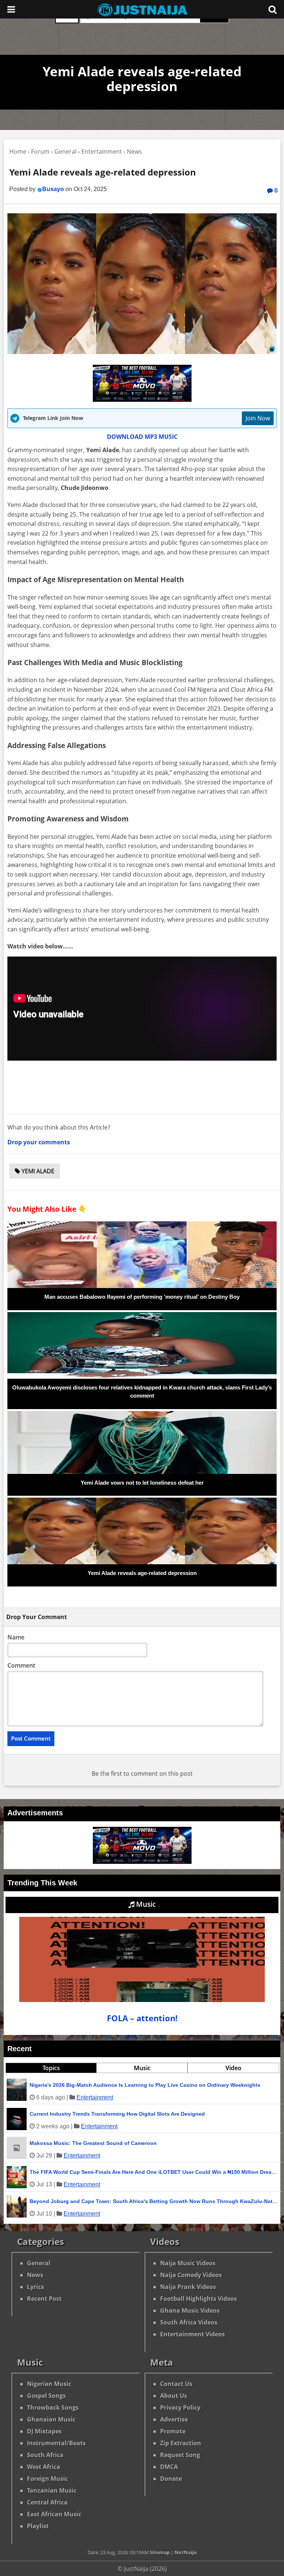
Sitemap (160, 2552)
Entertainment (95, 2097)
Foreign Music (48, 2479)
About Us (174, 2396)
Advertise (174, 2419)
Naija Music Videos (188, 2263)
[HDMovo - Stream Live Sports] (142, 400)
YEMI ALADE (37, 1171)
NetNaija (186, 2552)
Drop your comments (39, 1142)
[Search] (273, 9)
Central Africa (47, 2502)
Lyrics (35, 2287)
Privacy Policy (180, 2408)
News (35, 2275)
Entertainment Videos (192, 2334)
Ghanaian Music (51, 2419)
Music (145, 1904)
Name (16, 1637)
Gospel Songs (46, 2396)
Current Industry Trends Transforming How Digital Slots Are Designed (117, 2114)
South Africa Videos (189, 2322)
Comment (21, 1665)
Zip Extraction (181, 2443)
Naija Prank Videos (188, 2287)
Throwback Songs (53, 2408)
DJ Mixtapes (44, 2431)
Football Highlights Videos (199, 2299)
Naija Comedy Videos (191, 2275)
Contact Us (176, 2384)
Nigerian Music (49, 2384)
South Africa (45, 2455)
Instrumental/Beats (56, 2443)
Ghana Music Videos (190, 2310)
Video (234, 2068)
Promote (173, 2431)
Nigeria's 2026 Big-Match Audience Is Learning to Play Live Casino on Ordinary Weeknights (145, 2085)
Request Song (180, 2455)
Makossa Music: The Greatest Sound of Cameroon (93, 2143)
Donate (171, 2479)
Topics (51, 2068)
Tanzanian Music (52, 2490)
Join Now (258, 418)
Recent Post (44, 2299)
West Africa (44, 2467)
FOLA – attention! (142, 2018)
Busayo (53, 189)
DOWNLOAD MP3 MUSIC (142, 437)
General (39, 2263)
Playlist (38, 2526)
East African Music (54, 2514)
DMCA (169, 2467)
